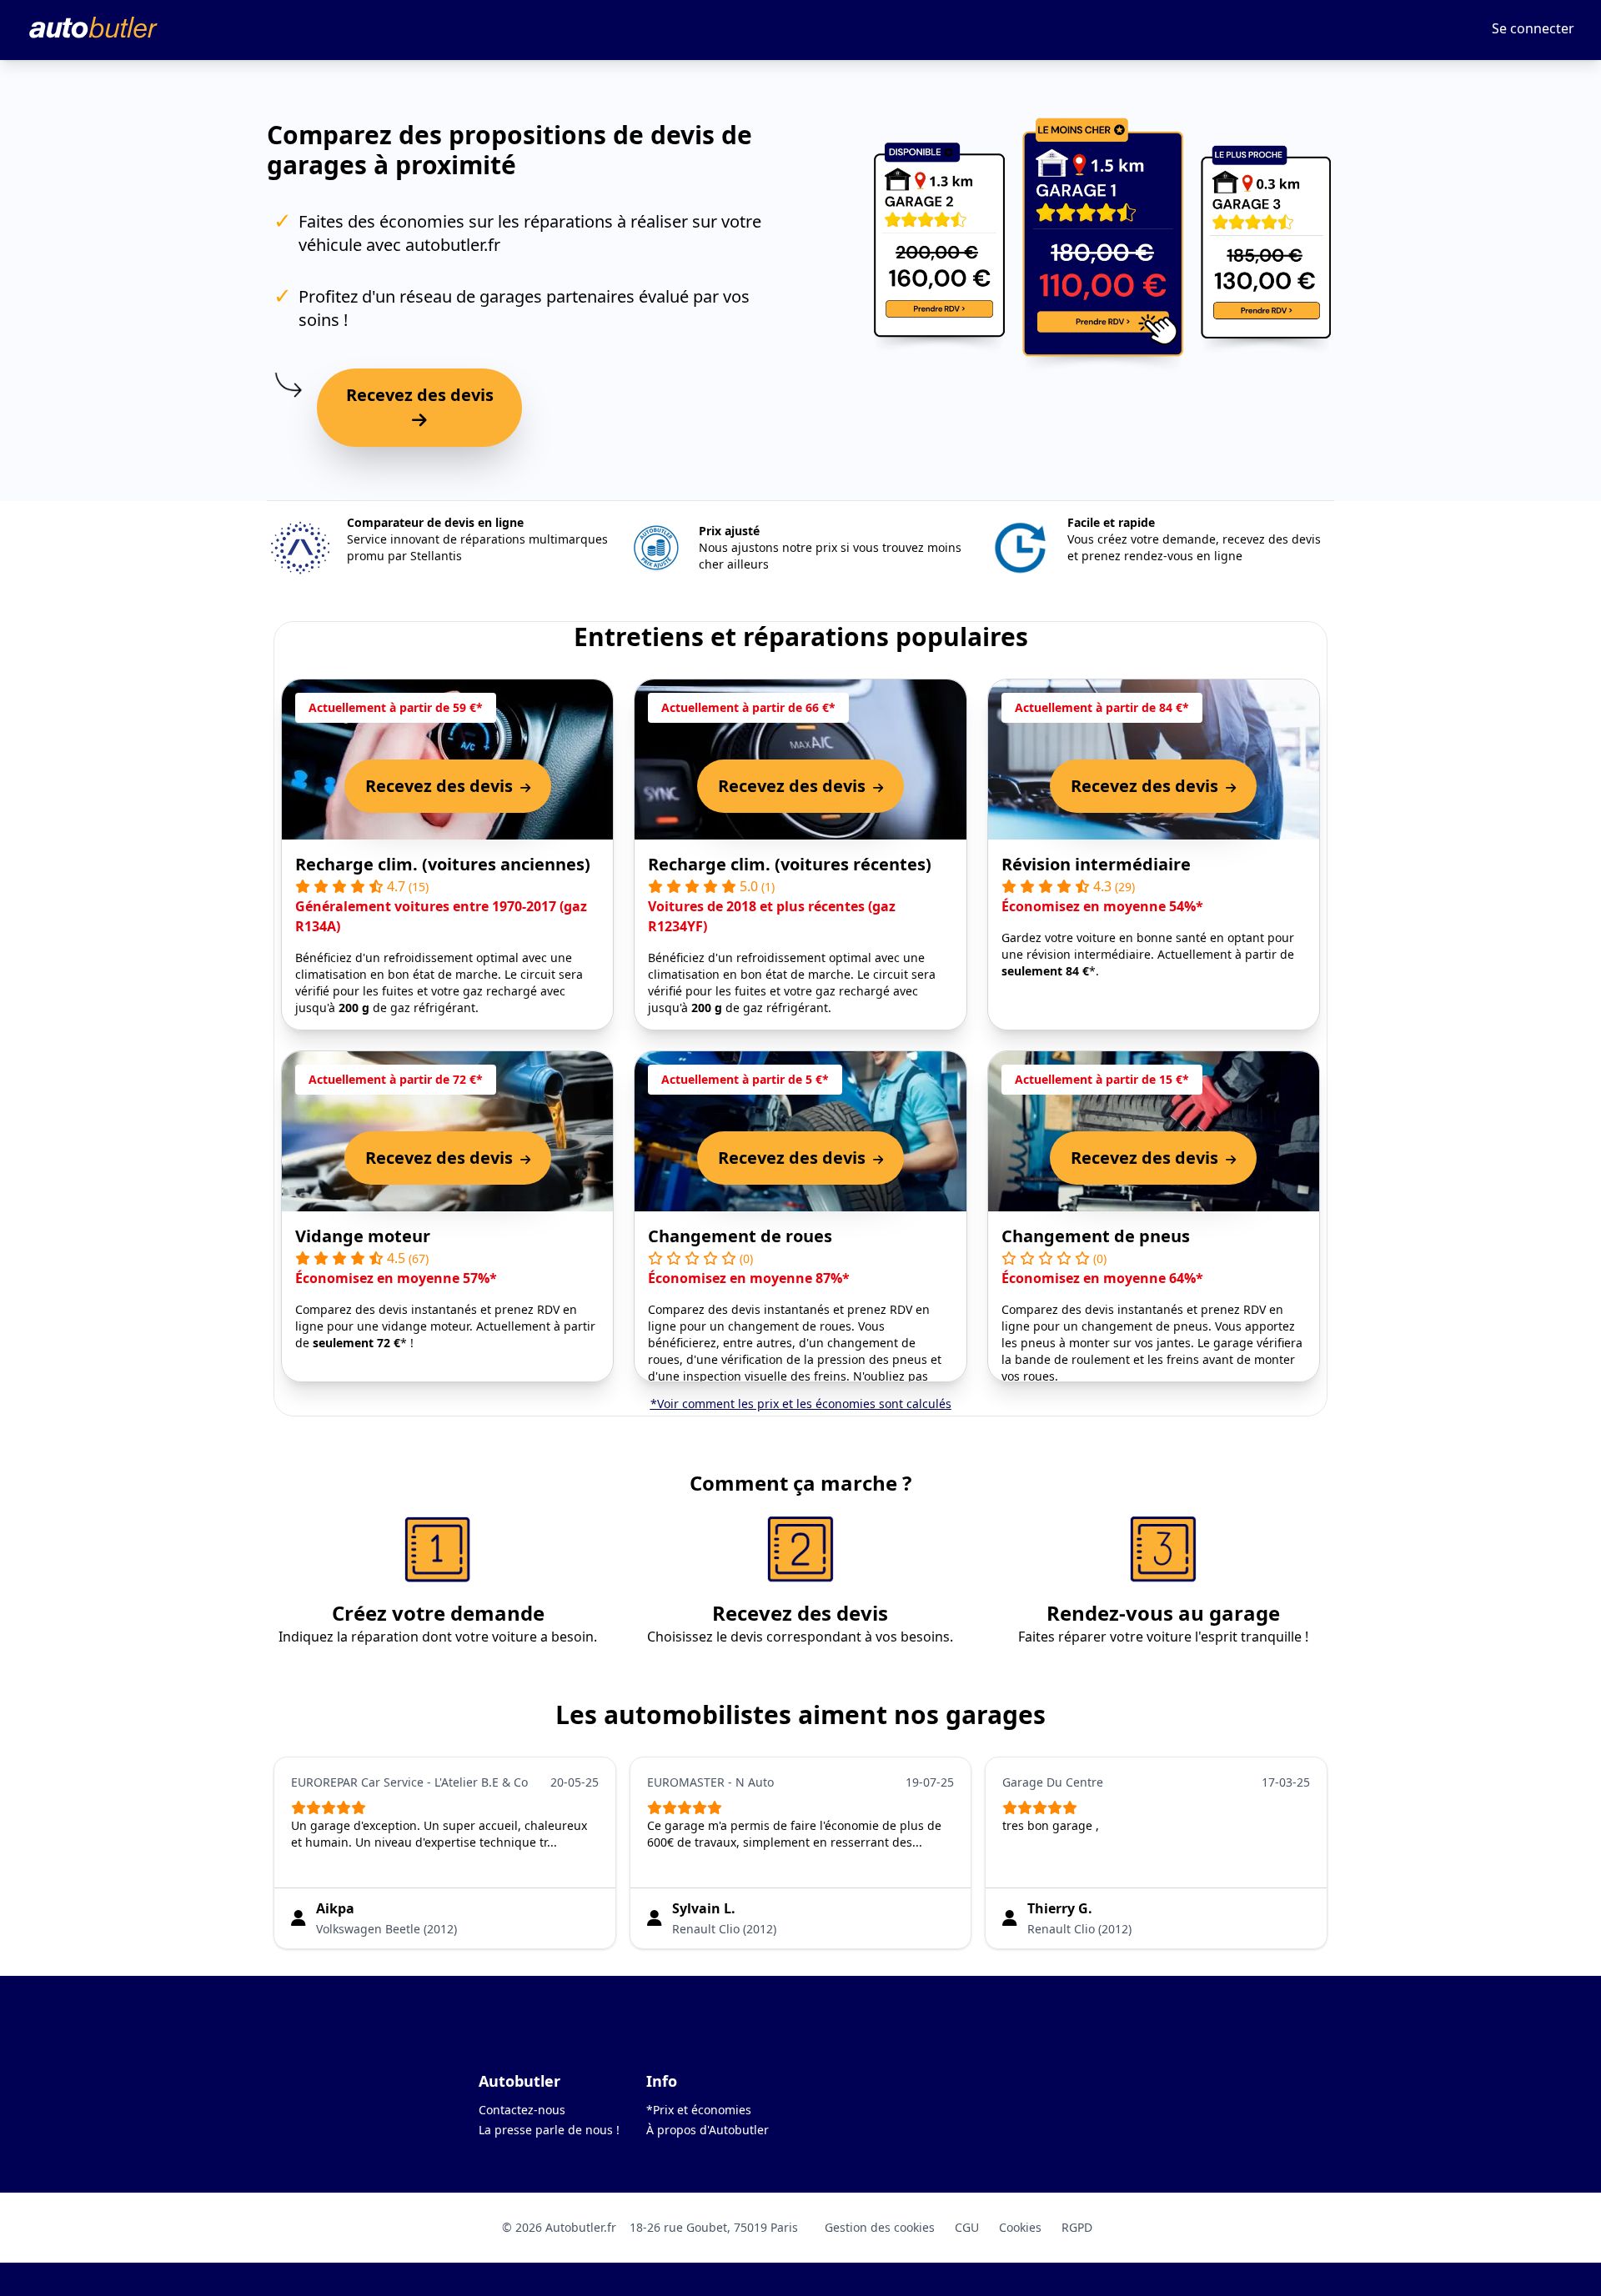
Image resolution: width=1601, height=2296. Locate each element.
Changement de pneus (1096, 1236)
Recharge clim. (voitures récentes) (790, 864)
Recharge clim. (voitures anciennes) (443, 864)
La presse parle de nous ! (549, 2130)
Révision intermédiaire (1096, 864)
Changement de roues (740, 1236)
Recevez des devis (420, 395)
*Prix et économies (699, 2110)
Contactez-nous (522, 2110)
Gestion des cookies (880, 2227)
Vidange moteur (363, 1236)
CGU (967, 2227)
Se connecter (1533, 28)
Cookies (1020, 2227)
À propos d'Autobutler (708, 2130)
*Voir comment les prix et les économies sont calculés (801, 1404)
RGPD (1077, 2227)
